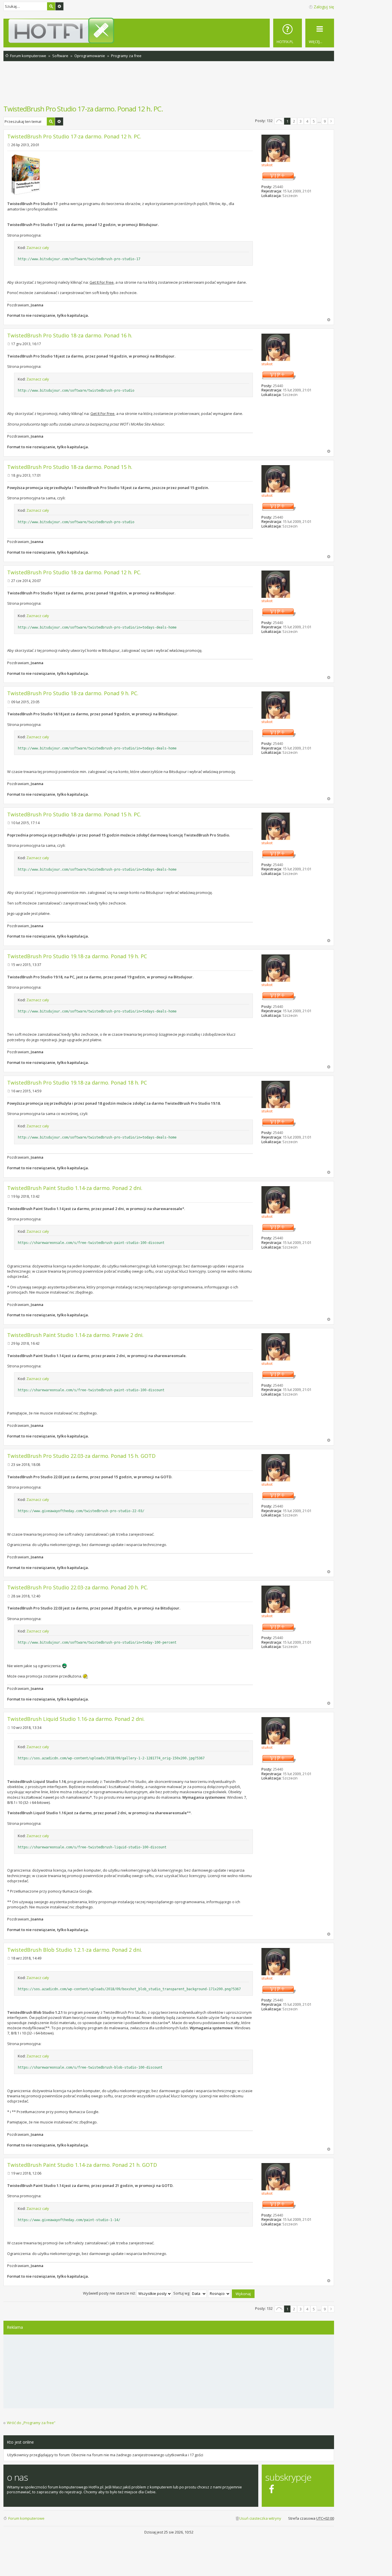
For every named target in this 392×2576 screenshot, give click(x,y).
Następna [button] (331, 121)
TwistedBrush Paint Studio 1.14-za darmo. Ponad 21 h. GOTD (82, 2165)
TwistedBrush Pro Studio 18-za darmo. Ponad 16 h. (70, 335)
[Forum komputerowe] (170, 30)
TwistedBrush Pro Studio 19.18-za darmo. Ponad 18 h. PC (77, 1083)
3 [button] (301, 121)
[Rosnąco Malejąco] (220, 2293)
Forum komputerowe (26, 2518)
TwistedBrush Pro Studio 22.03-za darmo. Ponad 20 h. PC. (78, 1587)
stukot (267, 165)
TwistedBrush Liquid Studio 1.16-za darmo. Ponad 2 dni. (76, 1719)
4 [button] (307, 121)
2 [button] (294, 121)
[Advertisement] (169, 86)
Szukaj (51, 6)
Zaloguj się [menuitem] (324, 7)
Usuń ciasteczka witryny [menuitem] (260, 2518)
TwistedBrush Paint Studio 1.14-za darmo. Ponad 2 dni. (75, 1188)
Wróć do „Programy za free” (31, 2423)
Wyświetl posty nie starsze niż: (110, 2293)
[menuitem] (288, 33)
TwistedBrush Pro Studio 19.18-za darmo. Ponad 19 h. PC (77, 956)
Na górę (329, 320)
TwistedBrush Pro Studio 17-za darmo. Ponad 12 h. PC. (83, 109)
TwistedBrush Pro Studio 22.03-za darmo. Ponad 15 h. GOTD (81, 1456)
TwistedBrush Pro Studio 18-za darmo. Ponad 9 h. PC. (73, 693)
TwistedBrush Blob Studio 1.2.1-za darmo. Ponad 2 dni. (75, 1950)
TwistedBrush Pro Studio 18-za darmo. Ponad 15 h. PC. (74, 814)
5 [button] (314, 121)
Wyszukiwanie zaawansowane (59, 6)
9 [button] (325, 121)
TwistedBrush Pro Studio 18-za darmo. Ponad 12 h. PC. (74, 572)
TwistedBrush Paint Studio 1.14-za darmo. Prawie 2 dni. (75, 1335)
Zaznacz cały (38, 248)
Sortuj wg (182, 2293)
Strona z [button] (279, 121)
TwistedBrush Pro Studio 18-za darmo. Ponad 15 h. (70, 467)
